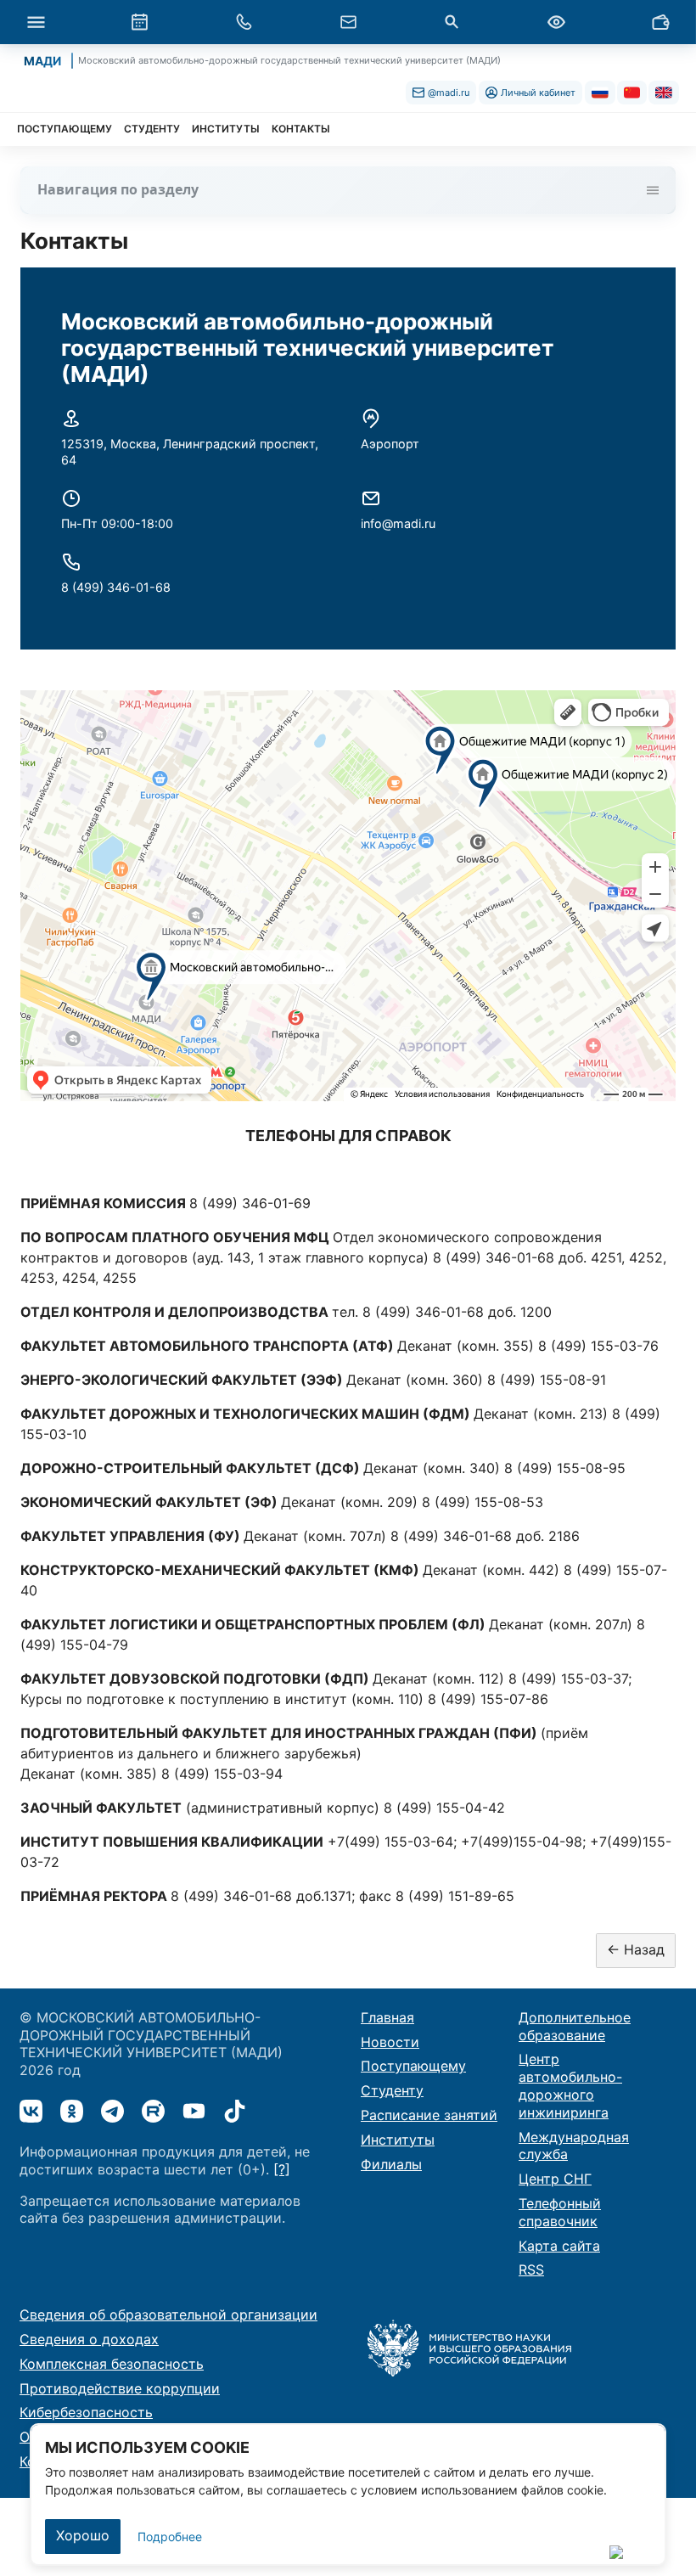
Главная (387, 2017)
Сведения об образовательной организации (168, 2314)
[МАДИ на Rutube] (153, 2111)
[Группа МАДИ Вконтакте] (31, 2111)
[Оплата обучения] (660, 22)
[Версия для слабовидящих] (556, 22)
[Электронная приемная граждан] (348, 22)
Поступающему (413, 2066)
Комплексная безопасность (112, 2364)
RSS (531, 2269)
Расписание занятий (429, 2115)
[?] (282, 2169)
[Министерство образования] (469, 2347)
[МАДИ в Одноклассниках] (72, 2111)
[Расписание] (140, 22)
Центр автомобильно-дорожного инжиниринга (570, 2085)
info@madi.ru (398, 523)
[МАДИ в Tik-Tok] (235, 2111)
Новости (390, 2042)
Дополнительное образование (575, 2026)
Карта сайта (559, 2246)
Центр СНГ (555, 2179)
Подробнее (170, 2537)
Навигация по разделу (118, 189)
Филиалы (391, 2164)
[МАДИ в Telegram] (112, 2111)
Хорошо (83, 2535)
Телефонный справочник (560, 2212)
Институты (398, 2140)
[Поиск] (452, 22)
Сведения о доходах (89, 2339)
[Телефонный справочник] (244, 22)
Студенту (392, 2090)
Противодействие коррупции (120, 2388)
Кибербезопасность (86, 2412)
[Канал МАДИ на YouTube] (194, 2111)
